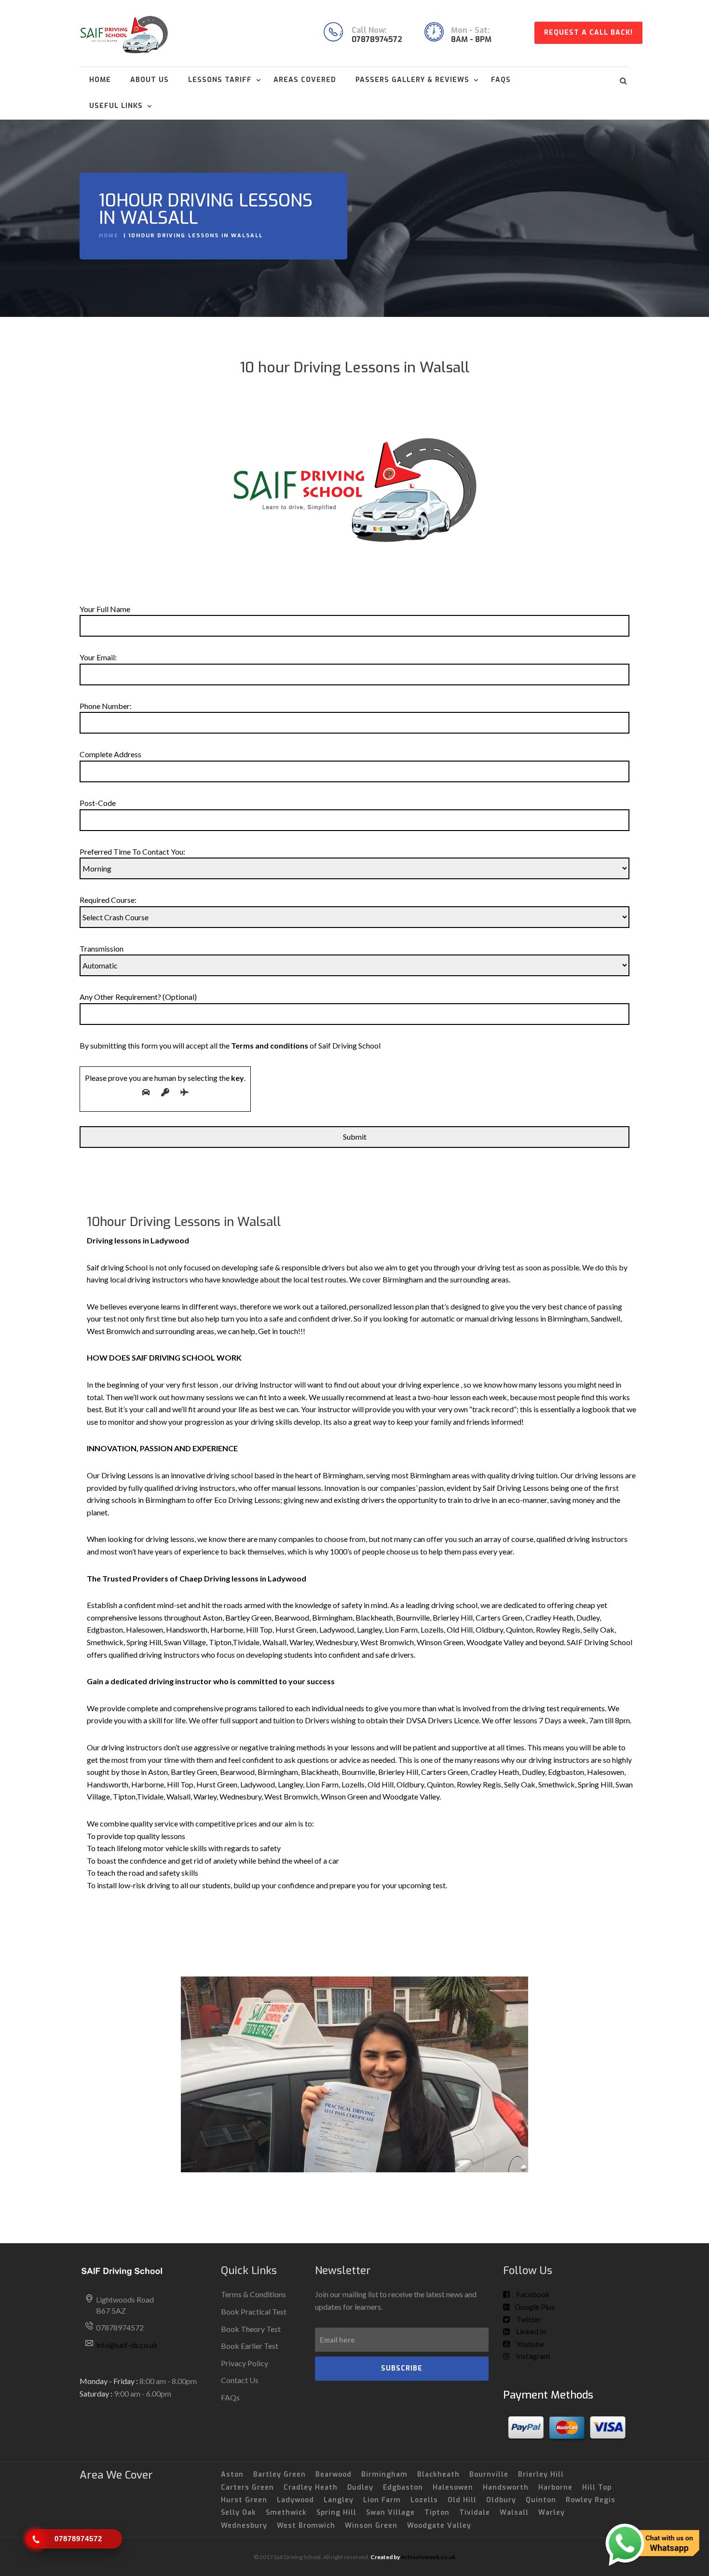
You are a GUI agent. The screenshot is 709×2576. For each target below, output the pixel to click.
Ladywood (295, 2500)
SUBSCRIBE (402, 2368)
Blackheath (438, 2474)
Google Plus (535, 2307)
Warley (552, 2513)
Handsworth (506, 2487)
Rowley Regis (591, 2500)
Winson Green (371, 2526)
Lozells (424, 2500)
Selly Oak (239, 2513)
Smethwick (286, 2513)
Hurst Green (244, 2500)
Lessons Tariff (220, 80)
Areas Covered (305, 80)
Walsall (514, 2513)
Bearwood (334, 2474)
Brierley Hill (541, 2474)
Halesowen (453, 2487)
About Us (150, 80)
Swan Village (390, 2513)
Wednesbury (244, 2526)
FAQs (501, 80)
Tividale (475, 2513)
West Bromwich (306, 2526)
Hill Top (597, 2487)
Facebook (532, 2294)
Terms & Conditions (253, 2294)
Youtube (529, 2344)
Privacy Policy (245, 2363)
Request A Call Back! (588, 33)
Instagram (532, 2356)
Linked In (530, 2331)
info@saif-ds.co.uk (127, 2345)
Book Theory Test (251, 2329)
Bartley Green (280, 2474)
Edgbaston (403, 2487)
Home (100, 80)
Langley (339, 2500)
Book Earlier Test (250, 2346)
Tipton (437, 2513)
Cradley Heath (311, 2487)
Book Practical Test (254, 2311)
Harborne (555, 2487)
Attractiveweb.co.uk (428, 2557)
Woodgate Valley (439, 2526)
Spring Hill (336, 2513)
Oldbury (501, 2500)
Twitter (528, 2319)
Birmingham (384, 2474)
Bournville (489, 2474)
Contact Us (240, 2380)
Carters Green (247, 2487)
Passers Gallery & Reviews (412, 80)
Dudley (360, 2487)
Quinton (541, 2500)
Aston (232, 2474)
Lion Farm (382, 2500)
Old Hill (462, 2500)
